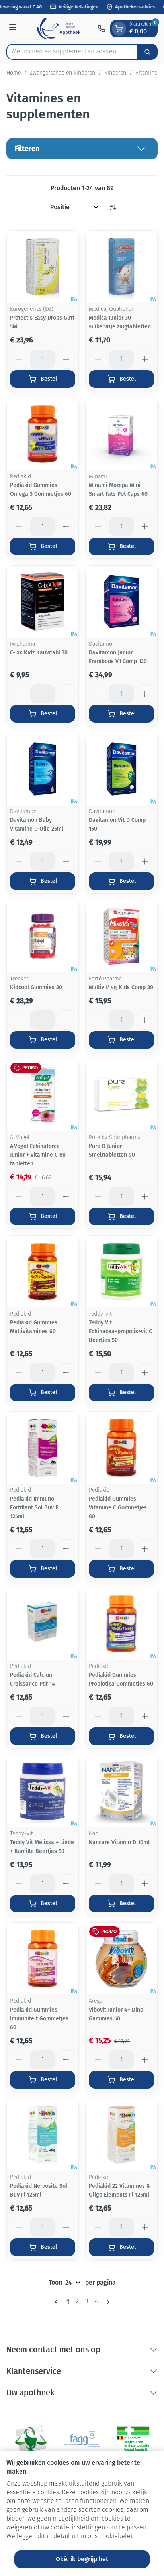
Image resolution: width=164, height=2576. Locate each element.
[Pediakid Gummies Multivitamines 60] (43, 1271)
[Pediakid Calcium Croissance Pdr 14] (43, 1624)
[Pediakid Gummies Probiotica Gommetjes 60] (121, 1624)
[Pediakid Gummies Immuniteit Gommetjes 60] (43, 1959)
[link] (58, 2302)
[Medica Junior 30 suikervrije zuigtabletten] (121, 267)
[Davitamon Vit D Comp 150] (121, 769)
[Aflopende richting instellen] (113, 207)
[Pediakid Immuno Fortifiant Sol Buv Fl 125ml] (43, 1448)
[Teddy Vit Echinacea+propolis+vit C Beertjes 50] (121, 1271)
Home (14, 73)
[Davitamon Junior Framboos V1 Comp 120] (121, 601)
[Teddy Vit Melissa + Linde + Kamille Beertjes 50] (43, 1791)
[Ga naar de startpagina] (58, 29)
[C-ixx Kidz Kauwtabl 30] (43, 601)
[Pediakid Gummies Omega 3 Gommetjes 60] (43, 434)
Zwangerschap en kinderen (62, 73)
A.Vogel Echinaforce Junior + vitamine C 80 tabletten (38, 1155)
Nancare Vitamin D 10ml (119, 1842)
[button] (82, 149)
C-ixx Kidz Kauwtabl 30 (39, 653)
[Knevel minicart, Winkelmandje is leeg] (119, 29)
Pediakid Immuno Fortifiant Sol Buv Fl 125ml (35, 1508)
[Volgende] (107, 2302)
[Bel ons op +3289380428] (102, 29)
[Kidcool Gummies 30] (43, 936)
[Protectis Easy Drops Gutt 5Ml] (43, 267)
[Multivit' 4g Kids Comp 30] (121, 936)
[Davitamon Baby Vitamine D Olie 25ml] (43, 769)
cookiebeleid (117, 2537)
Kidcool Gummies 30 (36, 987)
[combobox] (72, 52)
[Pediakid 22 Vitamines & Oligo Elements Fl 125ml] (121, 2135)
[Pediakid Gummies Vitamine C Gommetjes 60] (121, 1448)
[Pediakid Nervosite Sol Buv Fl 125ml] (43, 2135)
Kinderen (115, 73)
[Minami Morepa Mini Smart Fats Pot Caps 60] (121, 434)
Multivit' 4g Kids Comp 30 (121, 987)
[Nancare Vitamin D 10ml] (121, 1791)
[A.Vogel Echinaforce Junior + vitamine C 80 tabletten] (43, 1095)
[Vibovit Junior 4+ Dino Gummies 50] (121, 1959)
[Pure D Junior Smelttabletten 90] (121, 1095)
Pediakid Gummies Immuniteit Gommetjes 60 (39, 2019)
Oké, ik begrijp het (82, 2559)
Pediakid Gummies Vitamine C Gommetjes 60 (118, 1508)
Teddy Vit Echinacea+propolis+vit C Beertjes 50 (120, 1331)
